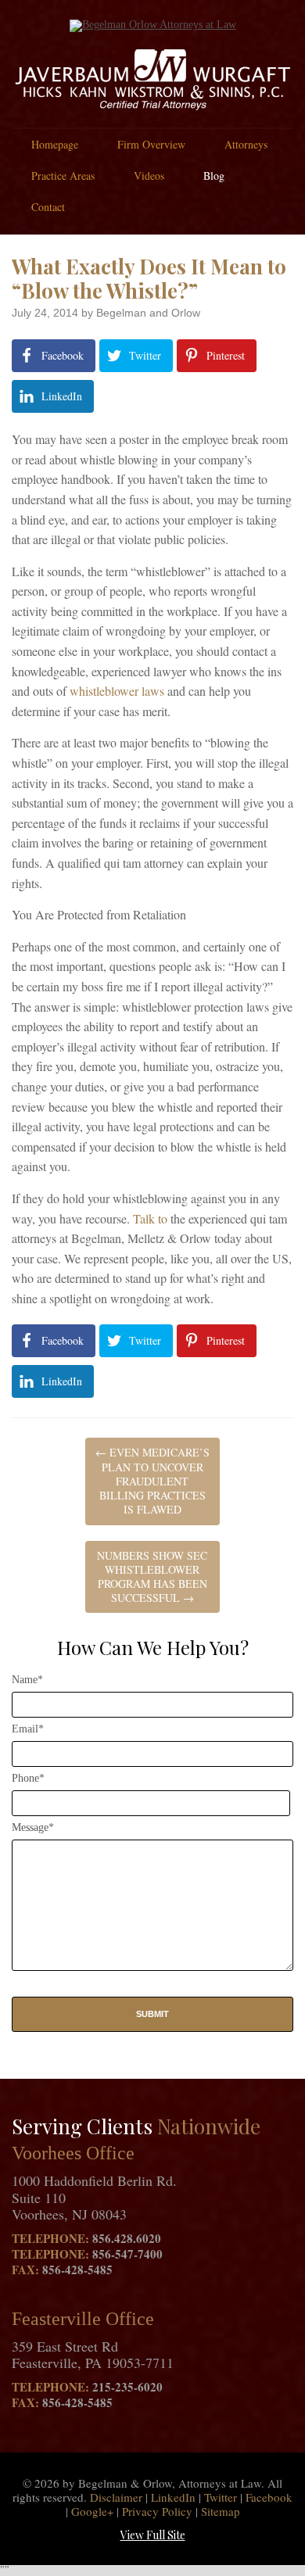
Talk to (150, 1218)
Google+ (92, 2511)
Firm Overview (151, 144)
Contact (48, 207)
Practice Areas (63, 176)
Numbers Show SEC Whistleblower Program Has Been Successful (152, 1577)
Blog (214, 176)
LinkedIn (173, 2497)
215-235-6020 (127, 2387)
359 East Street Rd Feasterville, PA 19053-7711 (93, 2355)
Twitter (221, 2497)
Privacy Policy (157, 2511)
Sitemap (221, 2511)
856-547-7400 (127, 2254)
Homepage (55, 144)
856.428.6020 (127, 2238)
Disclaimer (116, 2497)
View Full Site (153, 2535)
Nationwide (209, 2126)
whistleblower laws (117, 691)
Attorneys (246, 144)
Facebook (269, 2497)
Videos (149, 176)
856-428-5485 (77, 2270)
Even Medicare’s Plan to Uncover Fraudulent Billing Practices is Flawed (152, 1481)
